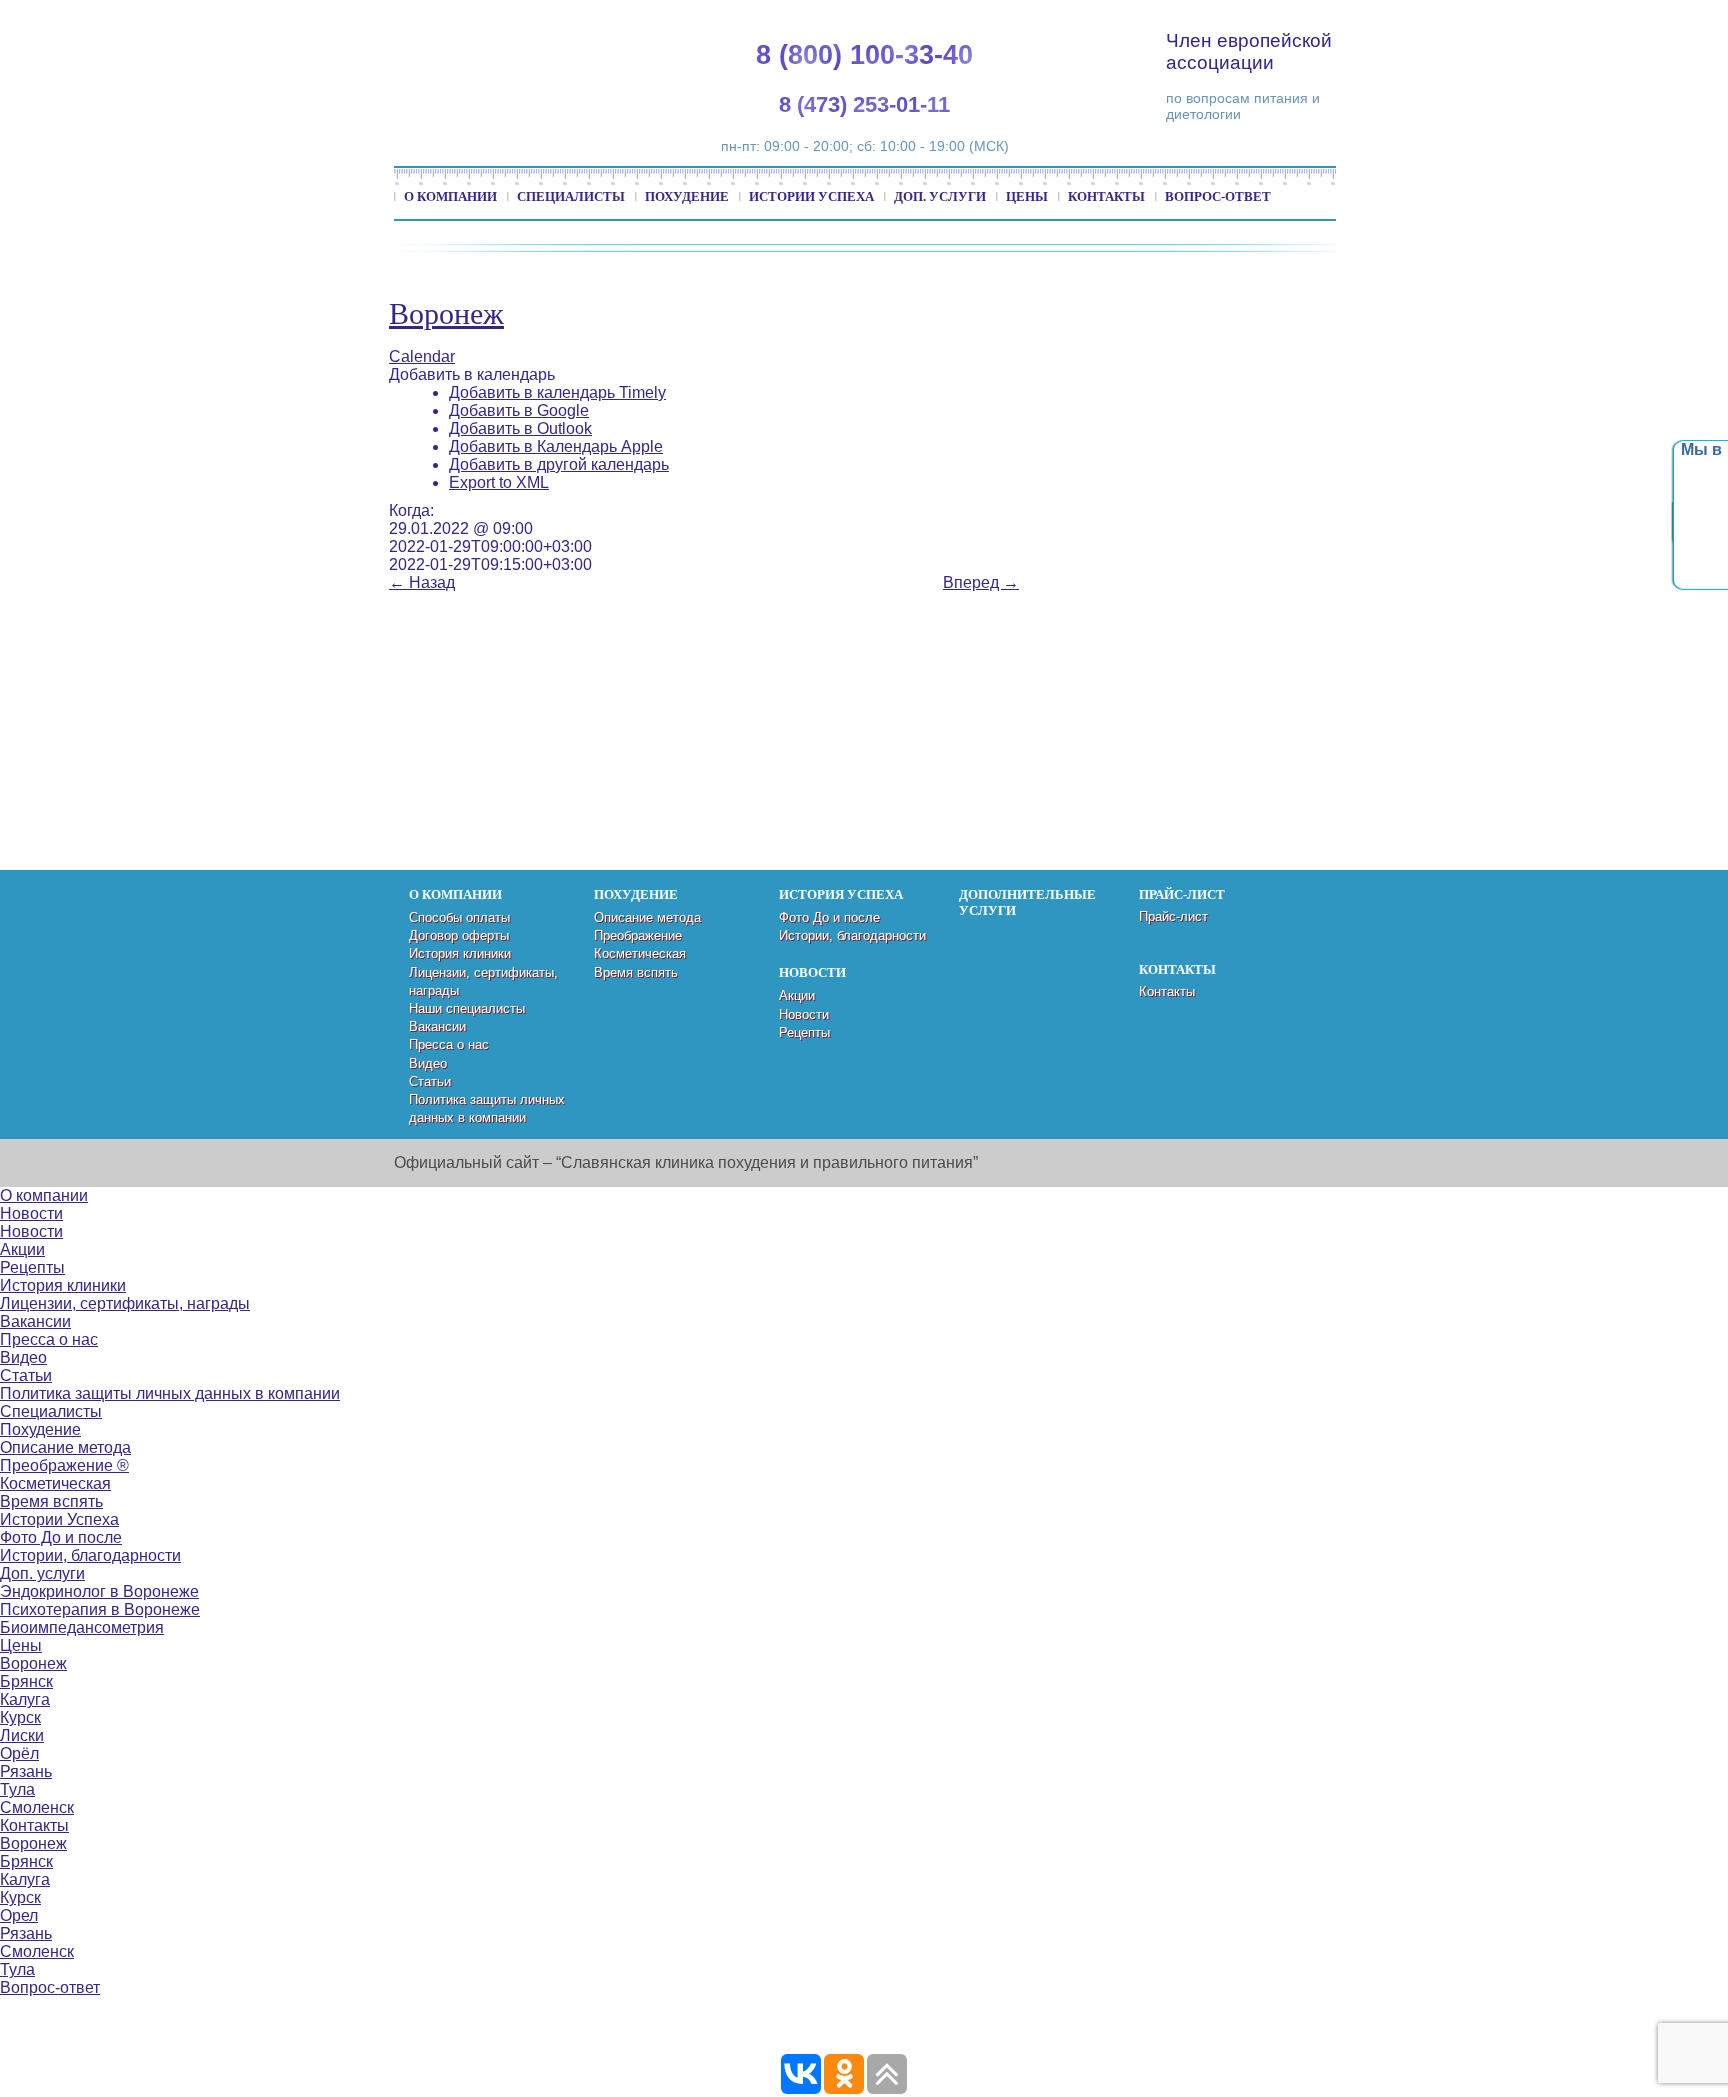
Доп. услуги (940, 196)
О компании (450, 196)
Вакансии (437, 1026)
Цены (1027, 196)
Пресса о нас (449, 1044)
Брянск (26, 1681)
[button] (472, 374)
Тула (17, 1789)
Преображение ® (64, 1465)
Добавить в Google (519, 410)
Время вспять (636, 972)
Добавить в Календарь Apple (556, 446)
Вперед (981, 582)
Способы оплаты (459, 917)
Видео (428, 1063)
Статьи (430, 1081)
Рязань (26, 1771)
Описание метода (647, 917)
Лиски (22, 1735)
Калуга (25, 1699)
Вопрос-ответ (1218, 196)
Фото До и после (829, 917)
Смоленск (37, 1807)
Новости (804, 1014)
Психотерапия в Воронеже (100, 1609)
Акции (797, 995)
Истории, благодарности (852, 935)
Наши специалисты (467, 1008)
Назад (422, 582)
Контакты (1106, 196)
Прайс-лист (1173, 916)
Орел (19, 1915)
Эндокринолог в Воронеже (99, 1591)
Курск (20, 1717)
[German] (1554, 20)
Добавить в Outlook (520, 428)
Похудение (687, 196)
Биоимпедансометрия (82, 1627)
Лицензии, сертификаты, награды (125, 1303)
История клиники (460, 953)
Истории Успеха (811, 196)
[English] (1530, 20)
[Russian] (1578, 20)
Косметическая (640, 953)
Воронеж (446, 313)
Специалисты (571, 196)
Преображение (638, 935)
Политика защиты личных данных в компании (170, 1393)
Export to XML (499, 482)
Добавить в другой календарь (559, 464)
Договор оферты (459, 935)
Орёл (19, 1753)
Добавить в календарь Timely (557, 392)
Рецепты (804, 1032)
